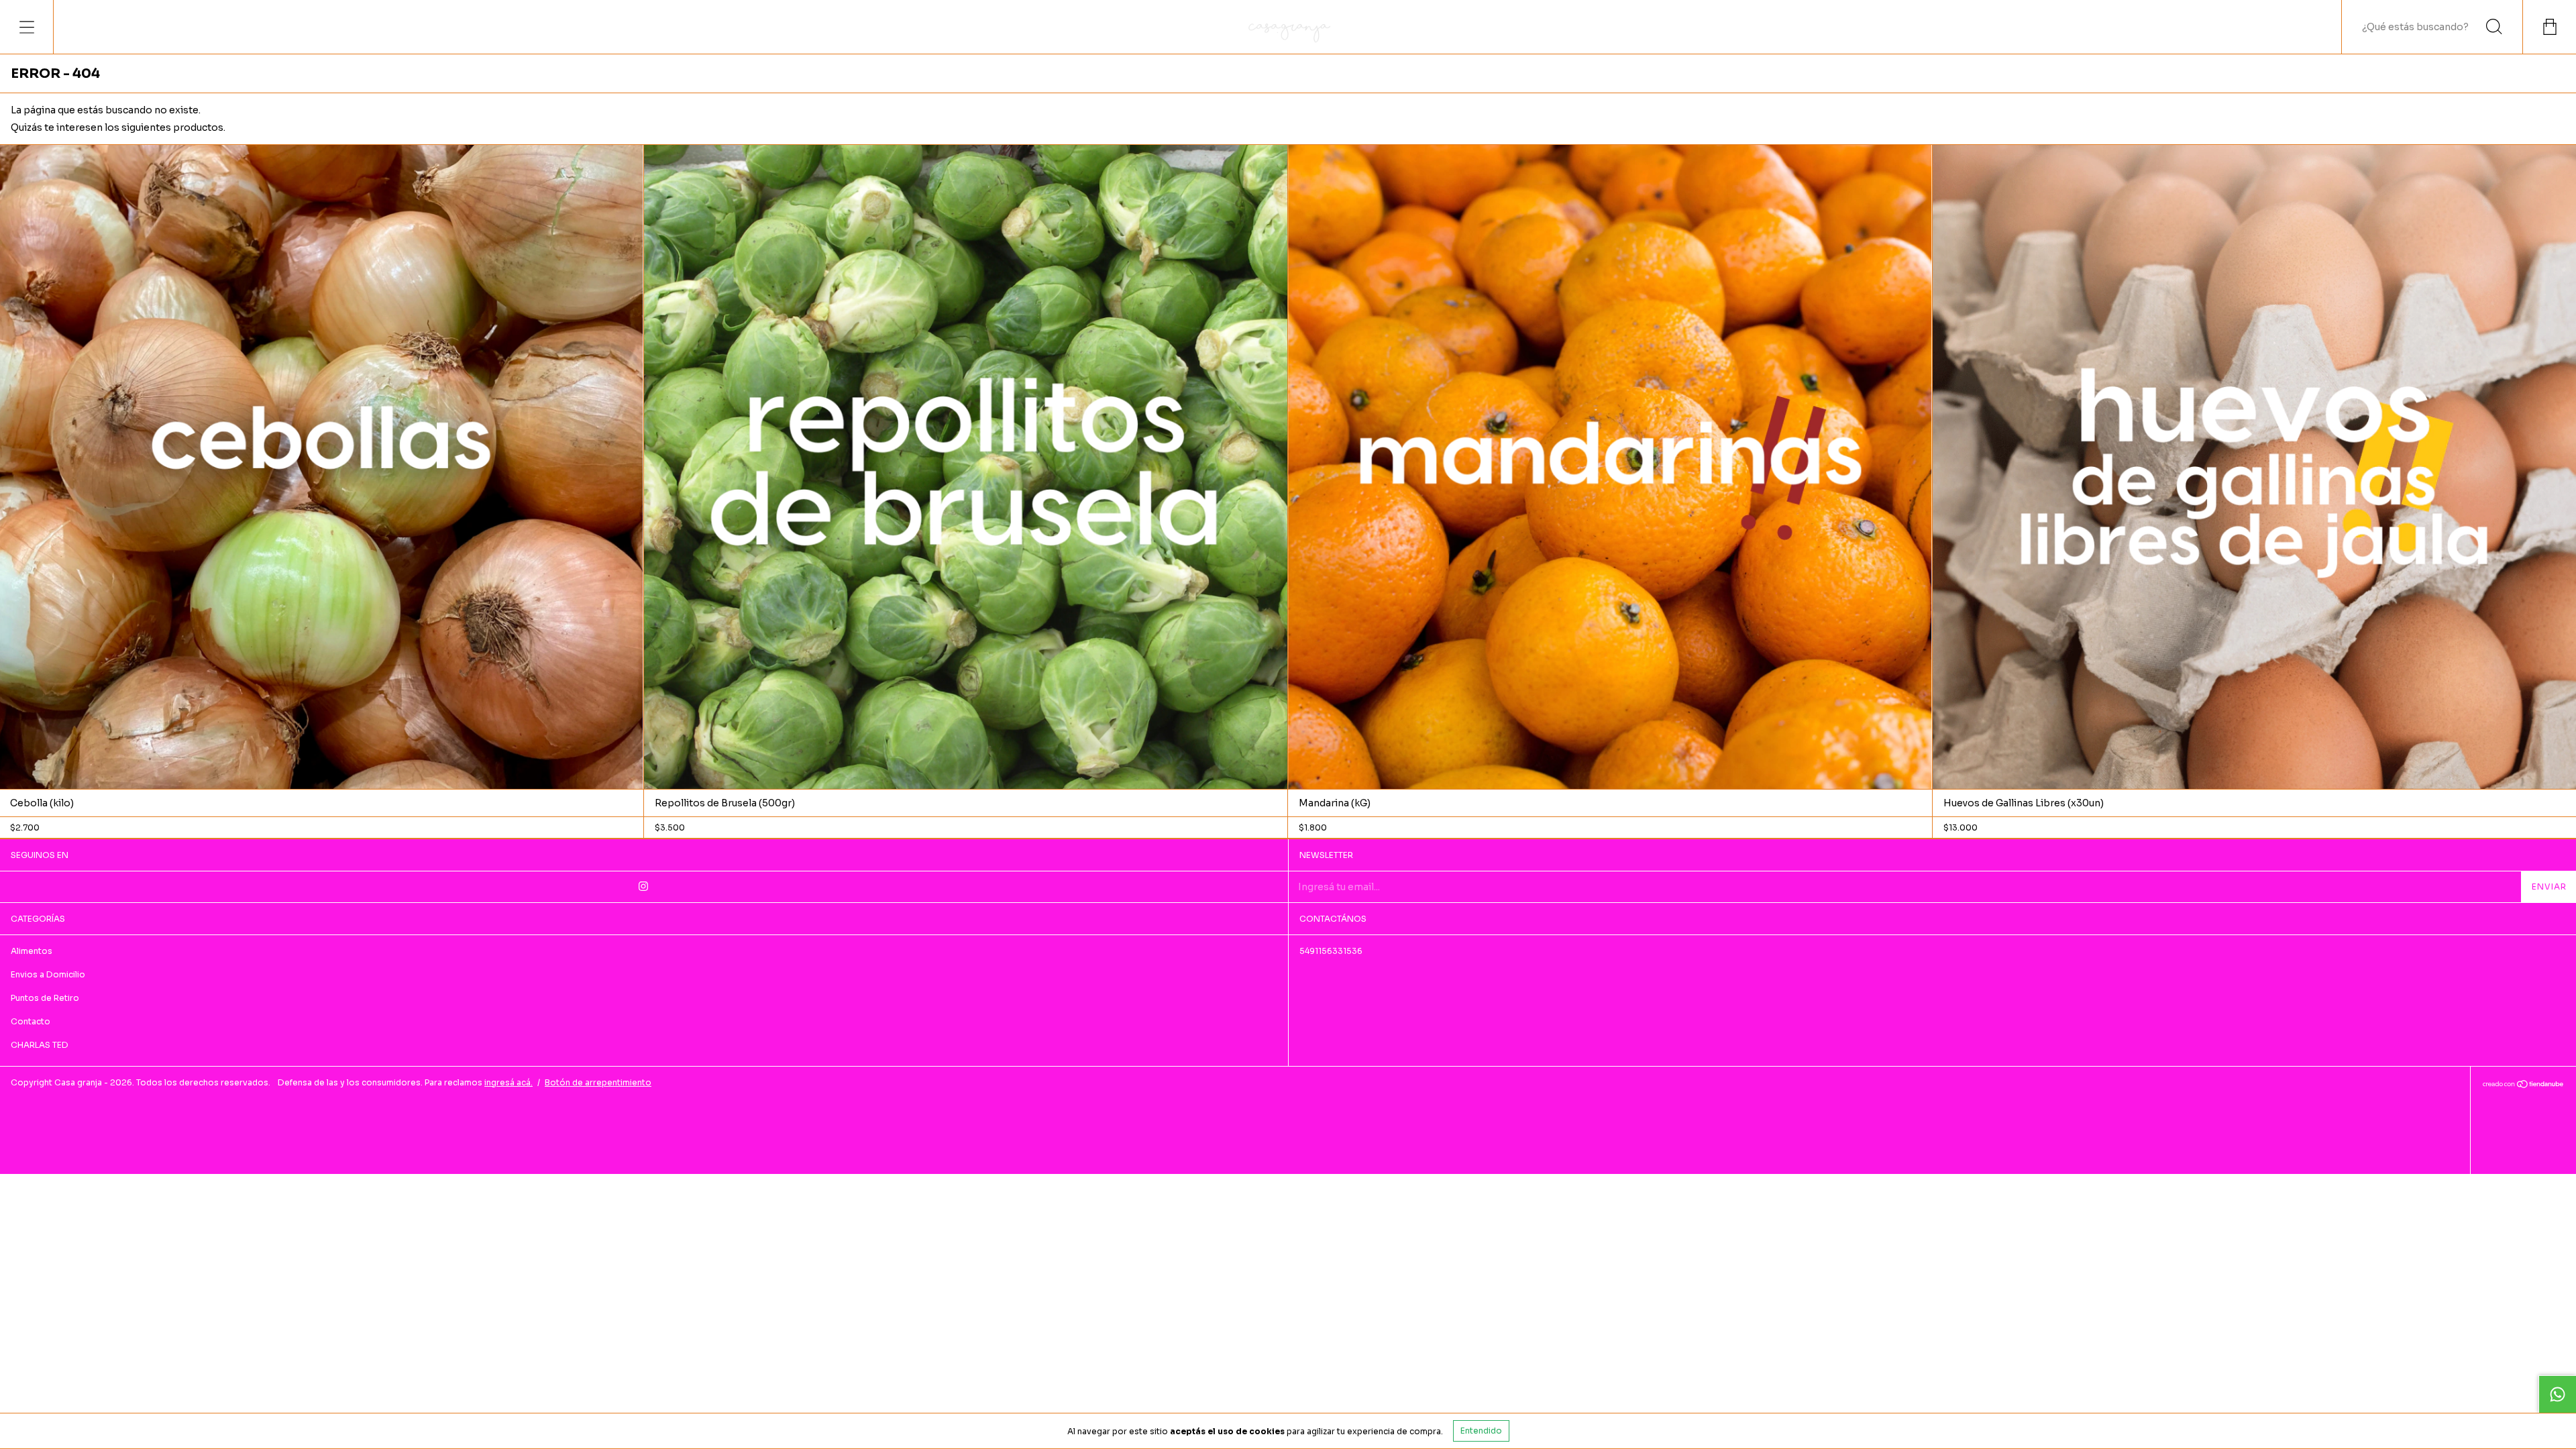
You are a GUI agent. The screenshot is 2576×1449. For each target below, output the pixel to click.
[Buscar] (2494, 27)
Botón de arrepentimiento (598, 1082)
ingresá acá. (508, 1082)
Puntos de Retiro (45, 998)
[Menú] (27, 27)
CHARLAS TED (40, 1045)
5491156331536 (1331, 951)
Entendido (1481, 1431)
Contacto (31, 1021)
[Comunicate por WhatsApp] (2557, 1394)
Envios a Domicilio (48, 974)
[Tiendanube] (2523, 1085)
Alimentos (32, 951)
